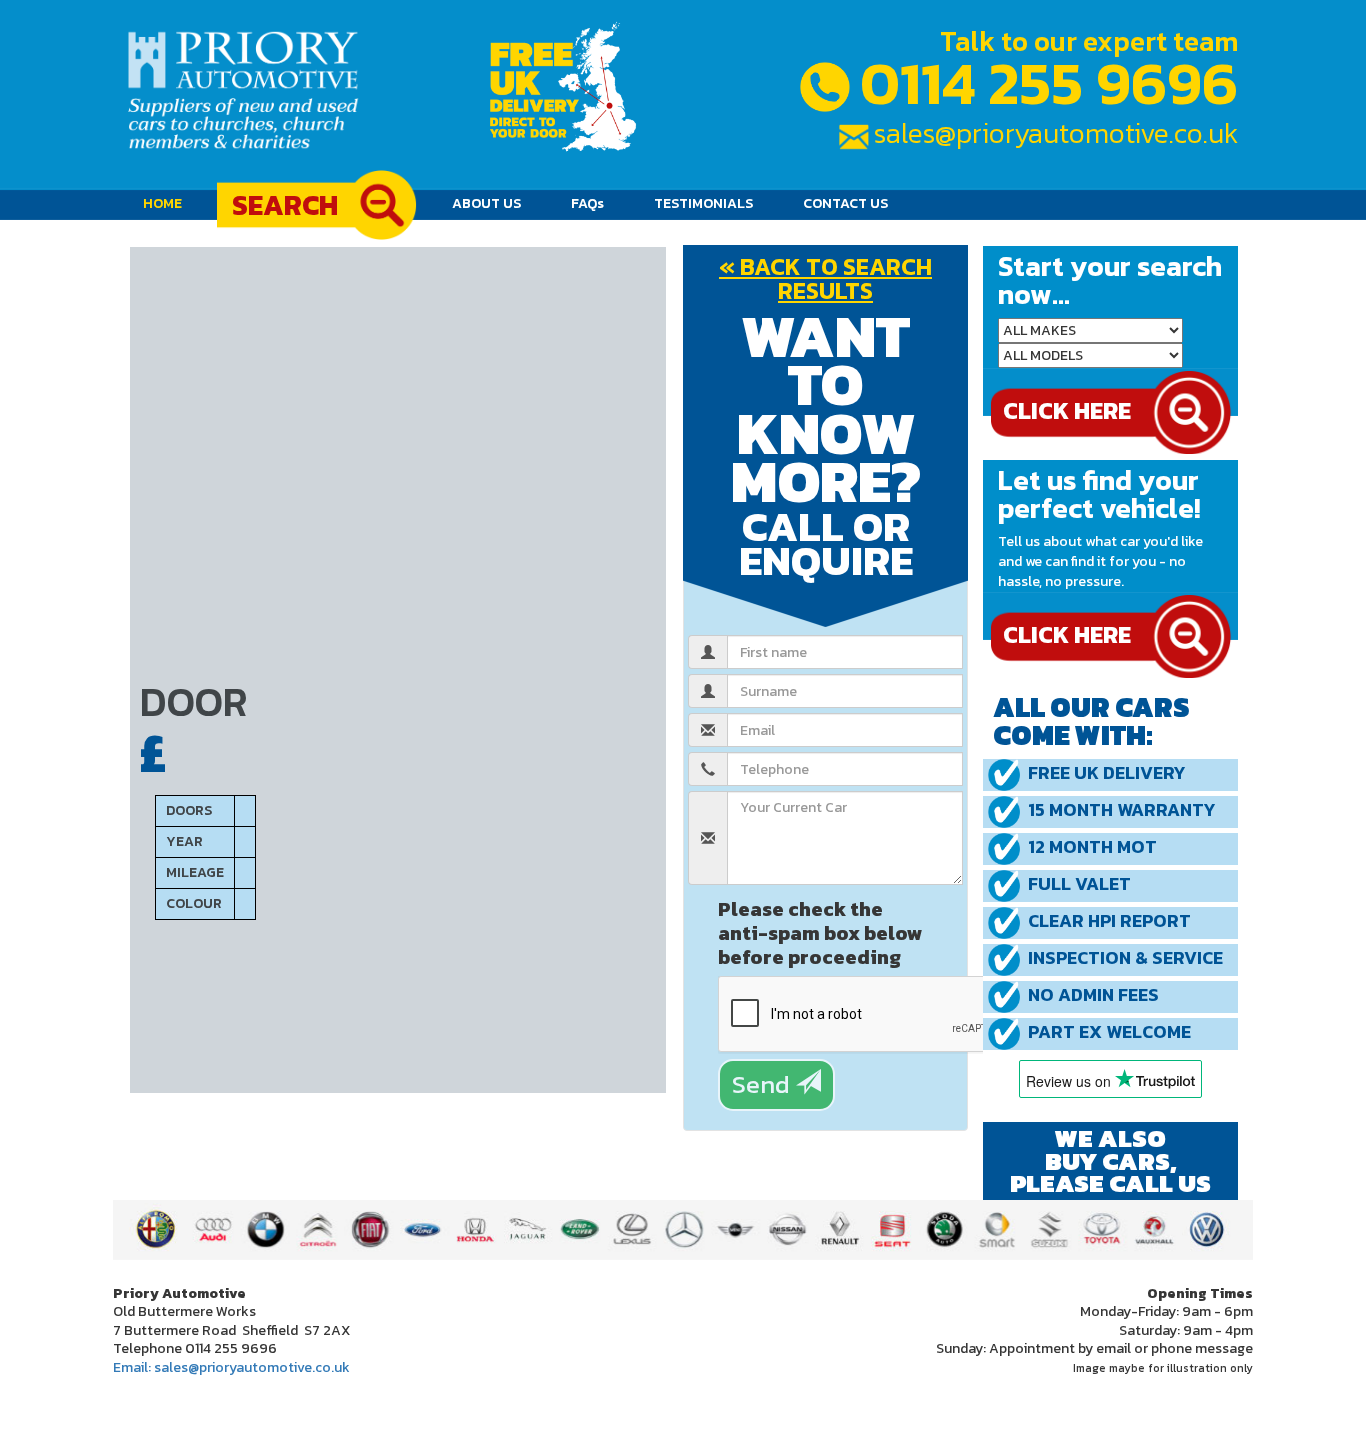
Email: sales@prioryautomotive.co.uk (231, 1367)
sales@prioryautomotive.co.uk (1056, 133)
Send (764, 1084)
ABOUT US (486, 203)
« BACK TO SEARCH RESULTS (825, 278)
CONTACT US (845, 203)
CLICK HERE (1067, 634)
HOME (170, 203)
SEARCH (285, 205)
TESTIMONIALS (703, 203)
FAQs (587, 203)
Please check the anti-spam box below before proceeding (820, 931)
